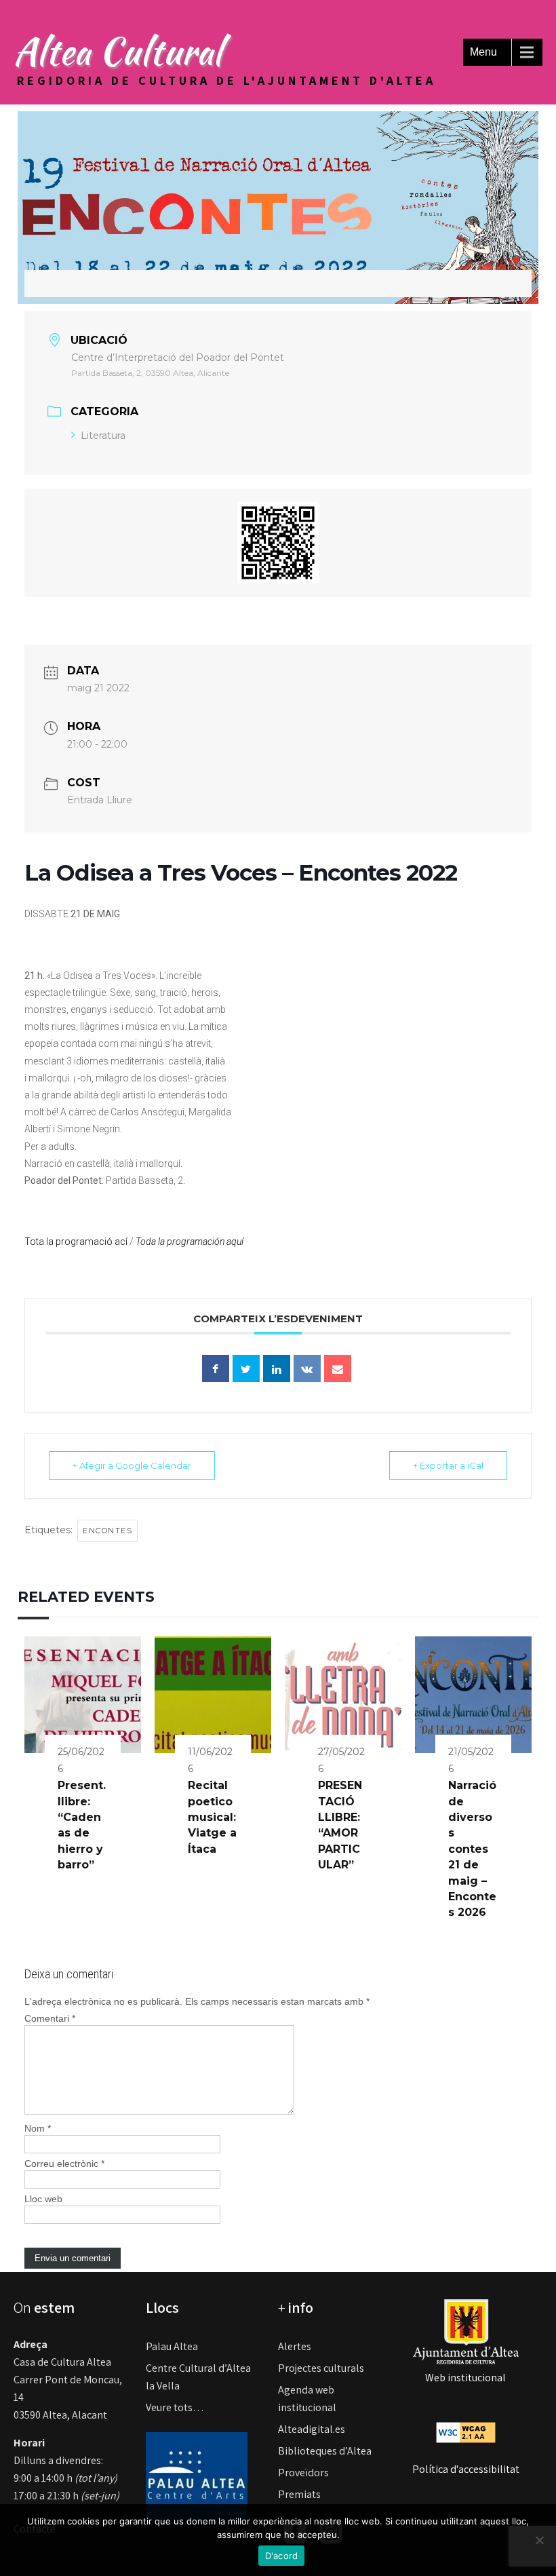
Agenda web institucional (307, 2399)
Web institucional (465, 2378)
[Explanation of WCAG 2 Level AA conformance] (466, 2432)
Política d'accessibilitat (466, 2469)
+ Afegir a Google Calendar (132, 1465)
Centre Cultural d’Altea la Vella (198, 2377)
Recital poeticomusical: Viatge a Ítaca (212, 1817)
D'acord (282, 2556)
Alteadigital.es (312, 2429)
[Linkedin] (277, 1368)
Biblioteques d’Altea (325, 2451)
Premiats (299, 2494)
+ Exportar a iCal (448, 1465)
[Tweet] (246, 1368)
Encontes (107, 1531)
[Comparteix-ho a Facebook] (216, 1368)
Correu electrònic (64, 2164)
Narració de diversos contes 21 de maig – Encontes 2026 (472, 1849)
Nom (38, 2128)
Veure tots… (175, 2407)
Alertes (295, 2346)
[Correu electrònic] (338, 1368)
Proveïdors (303, 2473)
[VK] (307, 1368)
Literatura (103, 436)
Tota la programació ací (76, 1242)
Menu (483, 52)
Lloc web (43, 2199)
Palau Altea (172, 2346)
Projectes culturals (321, 2368)
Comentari (50, 2018)
